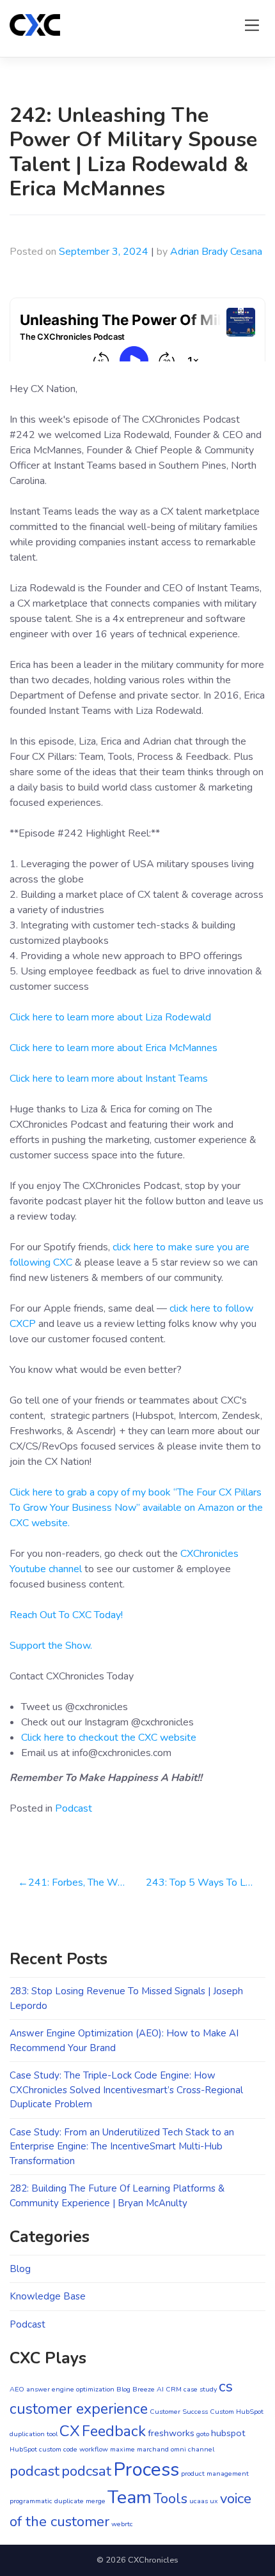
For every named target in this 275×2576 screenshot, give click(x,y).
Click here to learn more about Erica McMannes (114, 1048)
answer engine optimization (70, 2389)
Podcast (74, 1808)
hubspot (228, 2433)
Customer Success (179, 2412)
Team (130, 2497)
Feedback (114, 2431)
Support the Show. (51, 1646)
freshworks (171, 2433)
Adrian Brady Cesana (216, 252)
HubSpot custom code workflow (59, 2449)
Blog (20, 2269)
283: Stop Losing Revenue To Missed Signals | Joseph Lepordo (126, 1998)
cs (226, 2387)
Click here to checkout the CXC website (109, 1738)
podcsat (86, 2471)
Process (146, 2469)
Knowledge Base (48, 2296)
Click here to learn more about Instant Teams (109, 1079)
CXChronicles (153, 2560)
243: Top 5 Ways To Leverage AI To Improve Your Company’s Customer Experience (206, 1883)
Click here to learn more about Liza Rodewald (110, 1017)
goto (203, 2434)
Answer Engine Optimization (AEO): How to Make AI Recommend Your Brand (124, 2041)
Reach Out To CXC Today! (66, 1615)
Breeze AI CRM (157, 2389)
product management (215, 2474)
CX (70, 2431)
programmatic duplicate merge (58, 2501)
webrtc (122, 2524)
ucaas (199, 2501)
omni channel (192, 2449)
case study (200, 2389)
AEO (17, 2389)
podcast (35, 2471)
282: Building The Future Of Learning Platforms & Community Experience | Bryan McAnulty (117, 2196)
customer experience (79, 2409)
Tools (170, 2499)
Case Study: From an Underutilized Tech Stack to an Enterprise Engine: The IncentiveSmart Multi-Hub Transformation (122, 2147)
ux (214, 2501)
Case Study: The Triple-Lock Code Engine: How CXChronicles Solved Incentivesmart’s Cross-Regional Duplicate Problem (126, 2090)
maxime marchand (139, 2449)
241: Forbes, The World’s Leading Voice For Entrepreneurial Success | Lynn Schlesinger (83, 1883)
